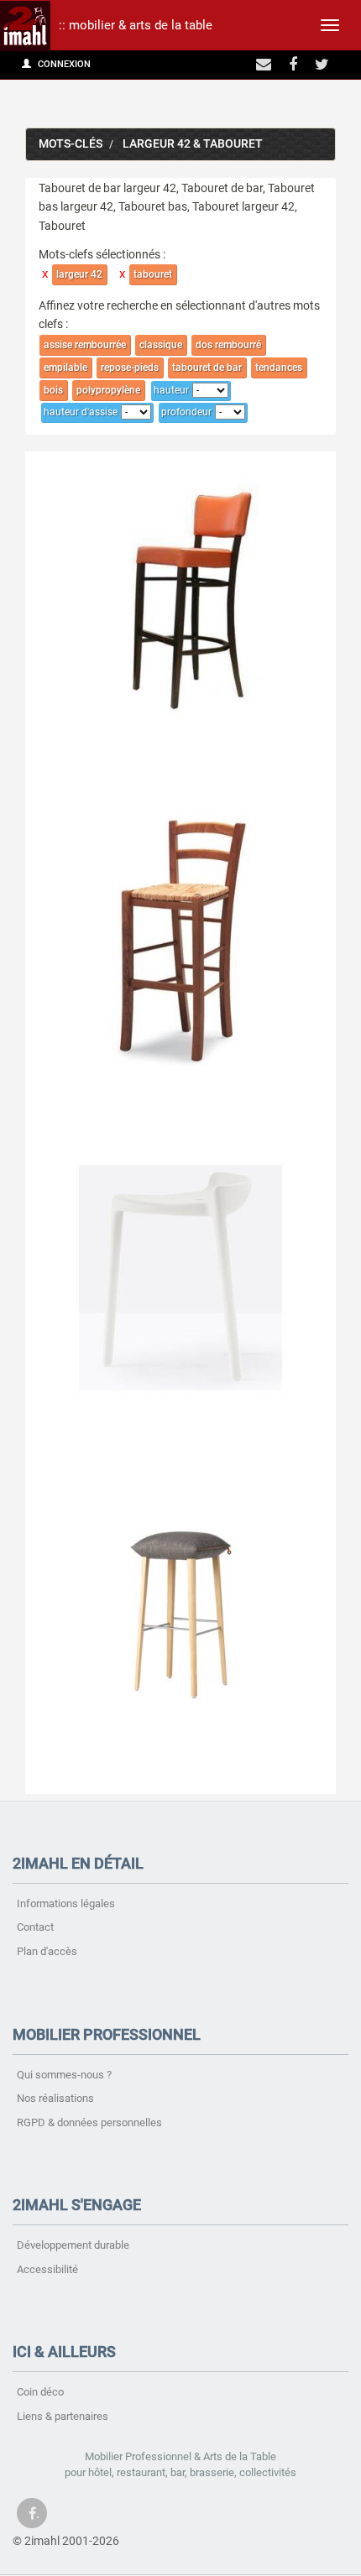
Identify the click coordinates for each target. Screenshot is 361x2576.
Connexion (63, 64)
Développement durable (73, 2245)
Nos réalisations (55, 2098)
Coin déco (40, 2392)
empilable (65, 368)
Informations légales (66, 1903)
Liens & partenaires (63, 2416)
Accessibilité (47, 2269)
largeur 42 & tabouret (193, 144)
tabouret (153, 274)
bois (53, 390)
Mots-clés (71, 144)
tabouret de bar (207, 368)
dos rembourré (228, 345)
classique (161, 345)
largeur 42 (79, 274)
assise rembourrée (85, 345)
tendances (279, 368)
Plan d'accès (47, 1951)
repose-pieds (130, 368)
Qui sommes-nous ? (64, 2075)
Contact (35, 1927)
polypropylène (108, 390)
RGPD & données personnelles (89, 2122)
